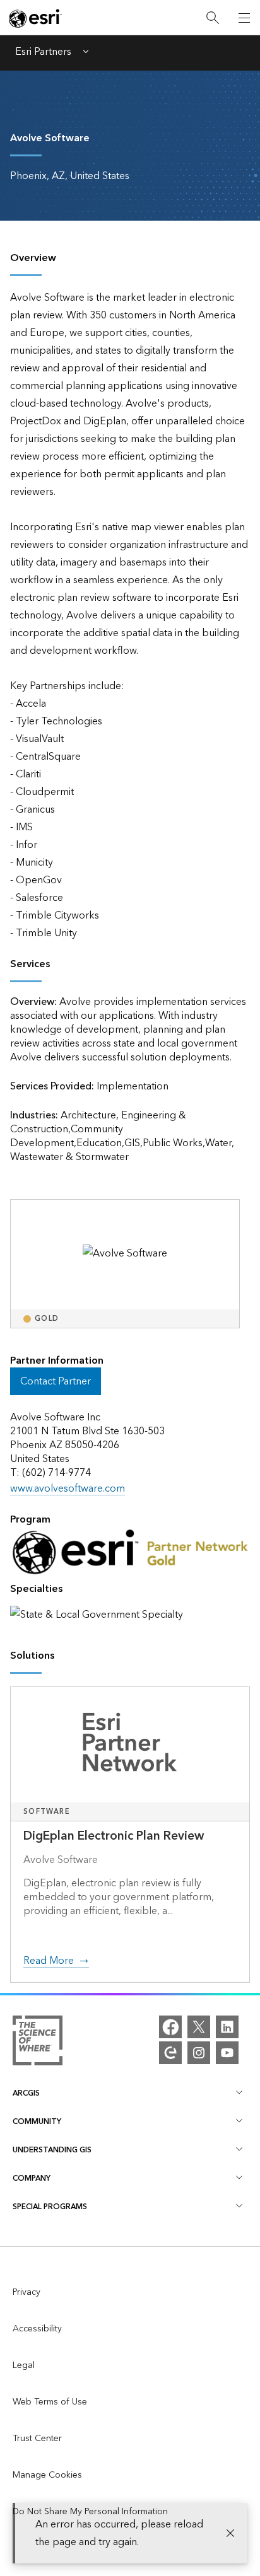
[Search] (213, 18)
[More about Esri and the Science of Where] (38, 2043)
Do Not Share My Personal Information (90, 2512)
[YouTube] (227, 2053)
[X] (199, 2027)
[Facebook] (170, 2027)
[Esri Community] (170, 2053)
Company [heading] (32, 2179)
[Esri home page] (35, 18)
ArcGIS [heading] (26, 2093)
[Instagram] (199, 2053)
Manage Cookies (47, 2475)
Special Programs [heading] (50, 2207)
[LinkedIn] (227, 2027)
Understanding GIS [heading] (52, 2150)
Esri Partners (43, 53)
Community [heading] (37, 2122)
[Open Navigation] (244, 18)
